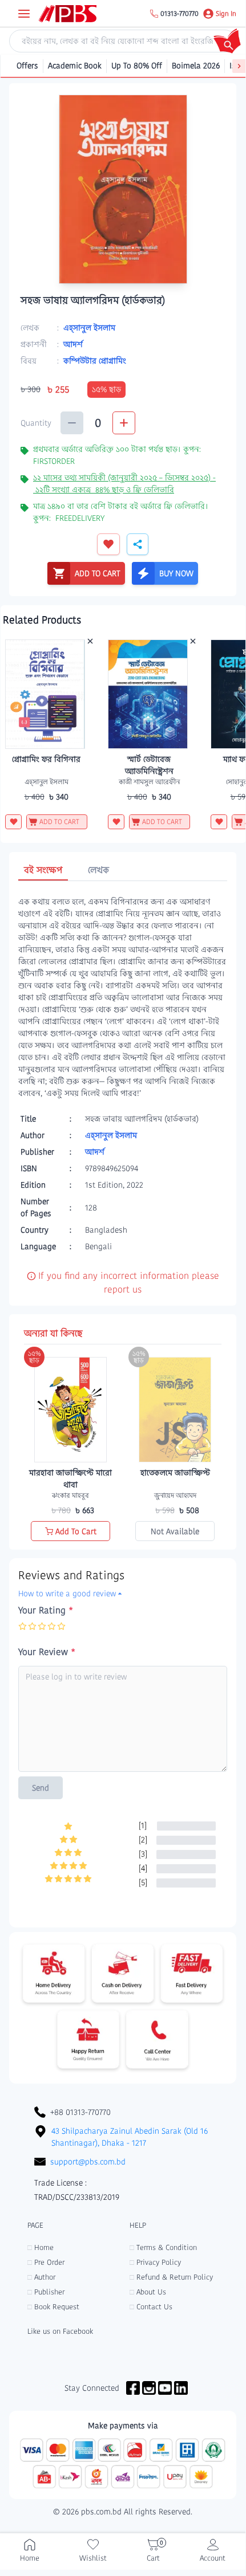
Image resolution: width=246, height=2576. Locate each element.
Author (41, 2277)
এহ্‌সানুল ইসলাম (89, 328)
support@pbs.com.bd (88, 2162)
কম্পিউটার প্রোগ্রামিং (95, 361)
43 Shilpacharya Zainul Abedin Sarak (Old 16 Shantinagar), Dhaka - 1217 (130, 2137)
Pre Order (46, 2262)
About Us (148, 2292)
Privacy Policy (155, 2262)
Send (41, 1788)
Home (41, 2247)
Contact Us (151, 2307)
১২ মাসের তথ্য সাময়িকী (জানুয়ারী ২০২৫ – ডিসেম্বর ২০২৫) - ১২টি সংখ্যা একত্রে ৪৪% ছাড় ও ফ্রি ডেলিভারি (124, 484)
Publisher (46, 2292)
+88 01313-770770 (80, 2112)
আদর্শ (73, 344)
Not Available (175, 1531)
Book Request (53, 2307)
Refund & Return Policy (171, 2277)
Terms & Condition (163, 2247)
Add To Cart (76, 1531)
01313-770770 (180, 14)
